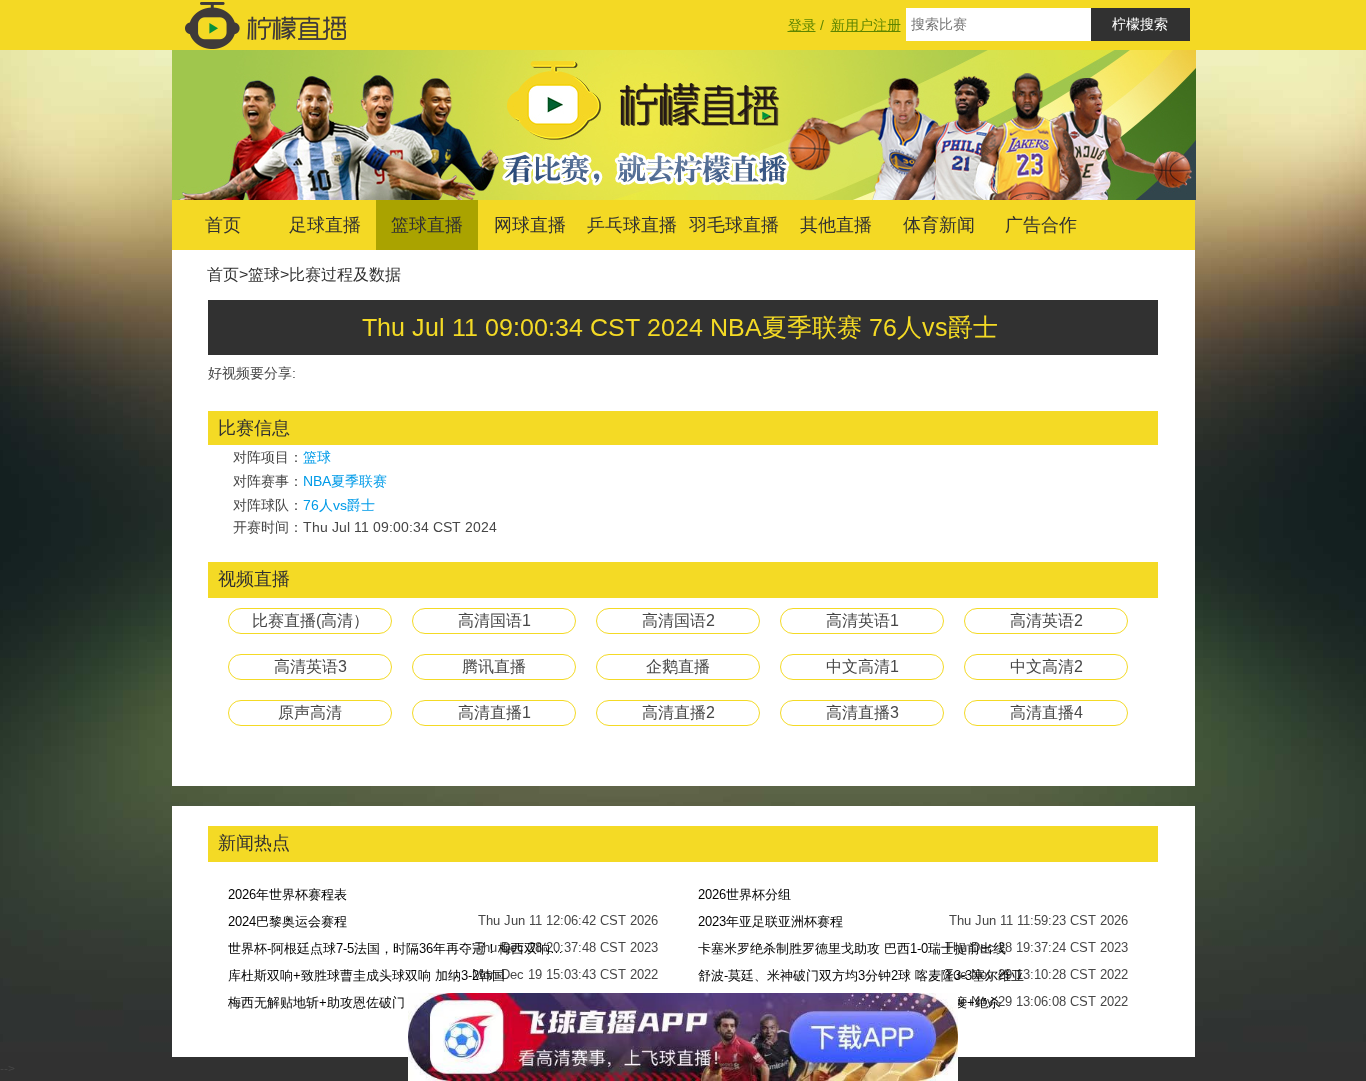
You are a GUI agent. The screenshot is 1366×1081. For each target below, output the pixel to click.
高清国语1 (494, 620)
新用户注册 (866, 25)
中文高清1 (862, 666)
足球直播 (325, 225)
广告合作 (1041, 225)
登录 (802, 25)
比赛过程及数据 (345, 274)
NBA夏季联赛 (345, 481)
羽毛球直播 (734, 225)
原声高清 (310, 712)
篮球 (264, 274)
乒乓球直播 (632, 225)
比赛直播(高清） (310, 620)
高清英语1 (862, 620)
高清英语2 (1046, 620)
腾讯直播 (494, 666)
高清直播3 (862, 712)
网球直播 (530, 225)
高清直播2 (678, 712)
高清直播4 (1046, 712)
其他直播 (836, 225)
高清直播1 (494, 712)
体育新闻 (939, 225)
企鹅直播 (678, 666)
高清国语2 (678, 620)
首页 (223, 225)
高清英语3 (310, 666)
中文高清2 (1046, 666)
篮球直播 (427, 225)
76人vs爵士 (339, 505)
